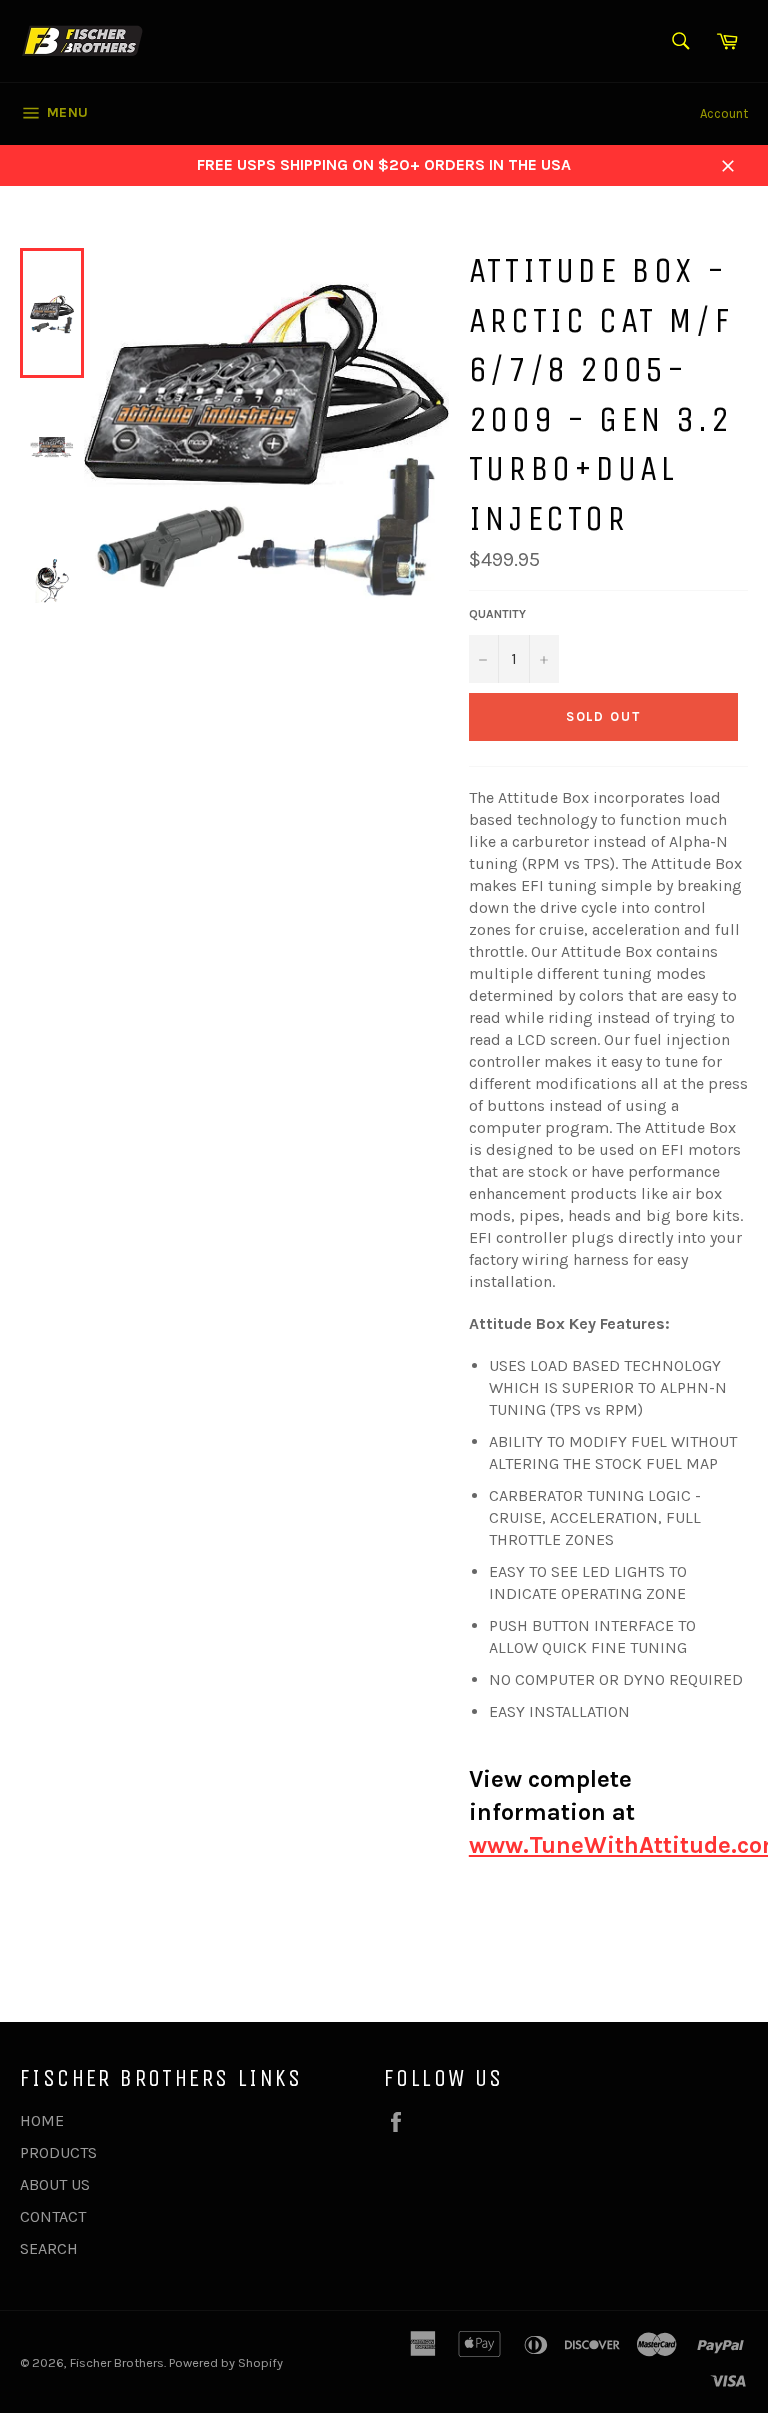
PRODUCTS (58, 2152)
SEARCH (49, 2248)
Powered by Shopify (226, 2362)
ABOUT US (55, 2184)
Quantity (497, 614)
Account (724, 113)
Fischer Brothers (117, 2362)
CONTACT (53, 2216)
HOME (42, 2120)
